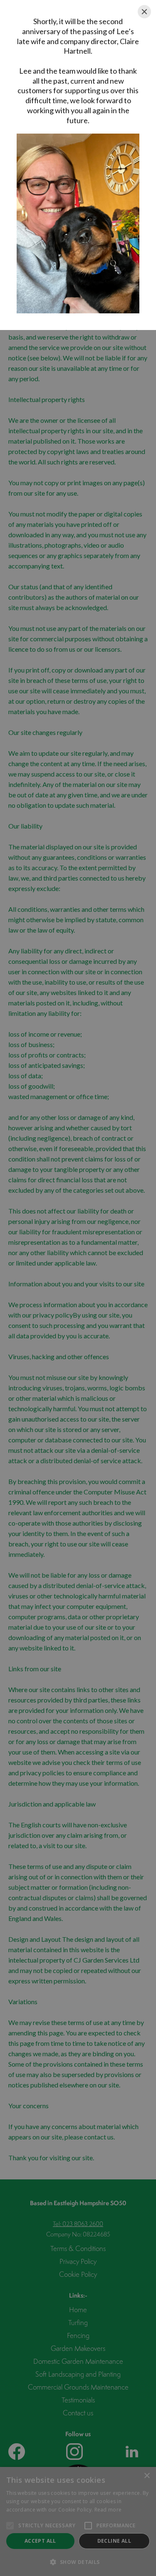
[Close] (144, 12)
